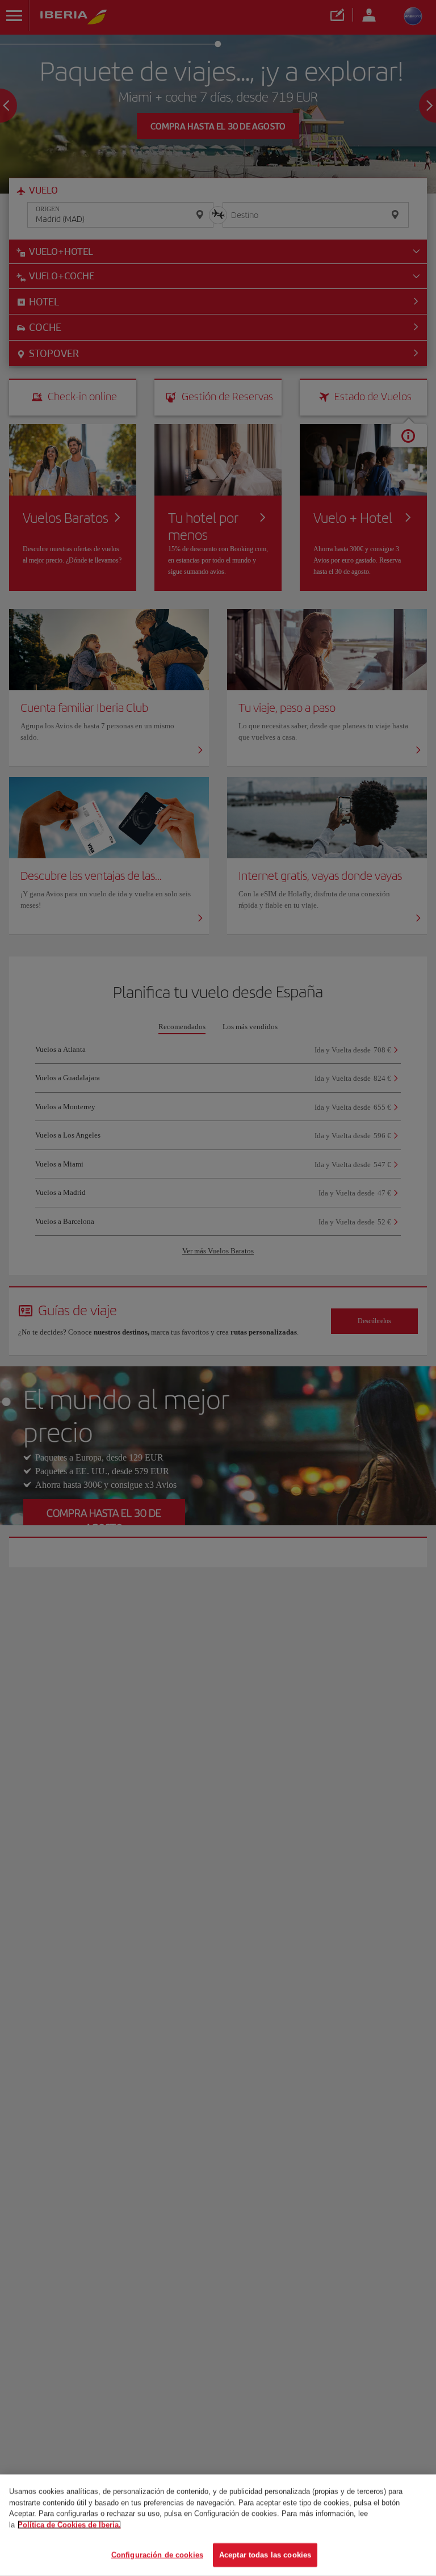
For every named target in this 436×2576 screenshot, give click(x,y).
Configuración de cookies (157, 2555)
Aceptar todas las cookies (265, 2555)
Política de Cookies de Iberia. (69, 2525)
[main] (218, 2525)
